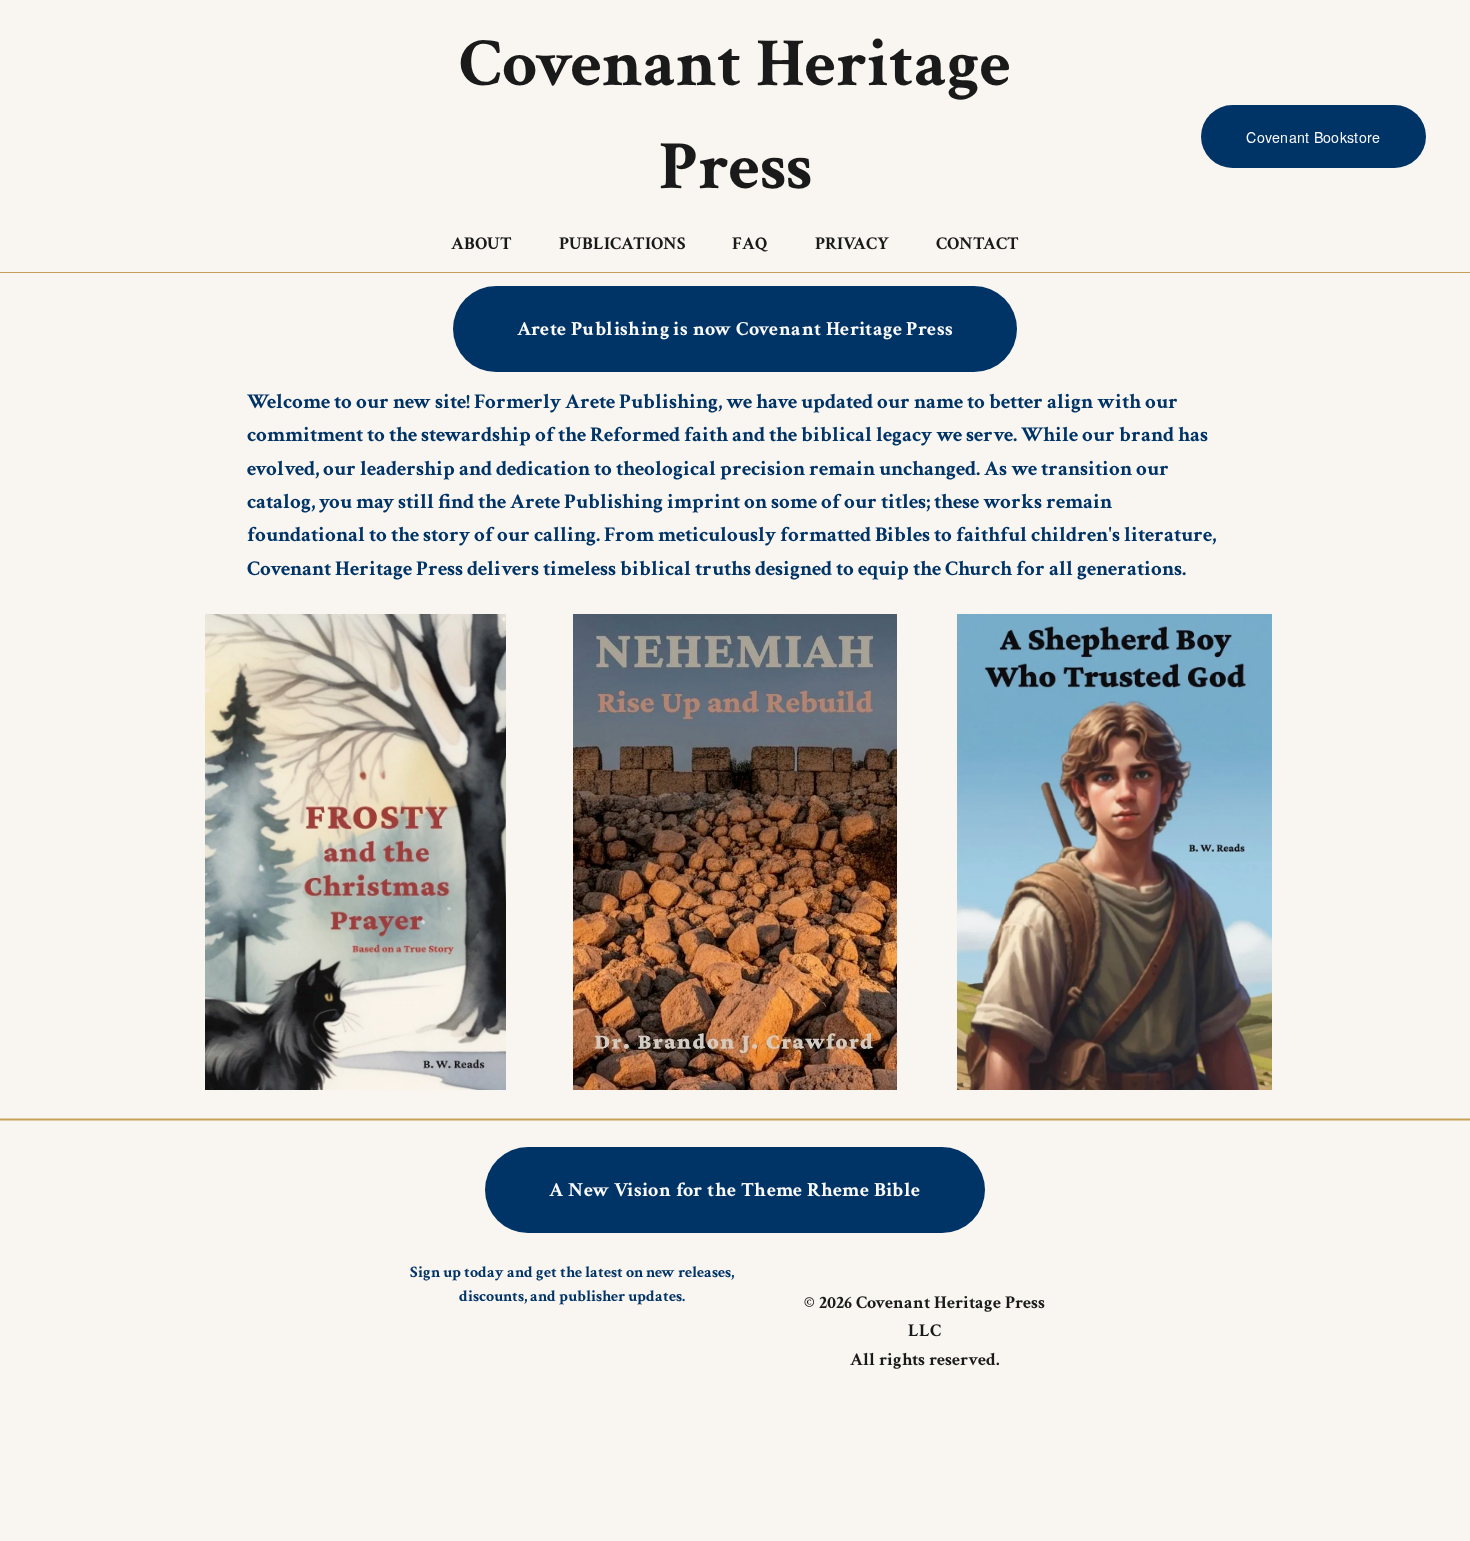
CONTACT (977, 243)
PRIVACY (852, 243)
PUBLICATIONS (622, 243)
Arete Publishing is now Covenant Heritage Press (735, 329)
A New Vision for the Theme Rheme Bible (734, 1190)
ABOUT (481, 243)
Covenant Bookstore (1313, 137)
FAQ (750, 243)
